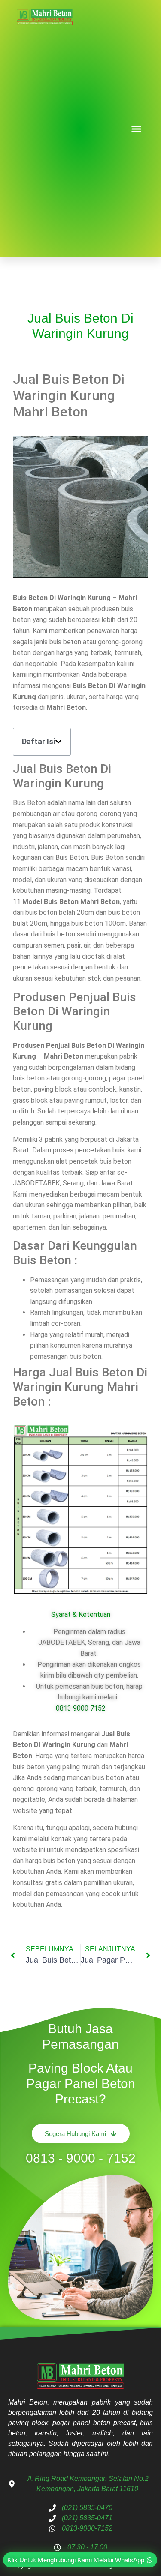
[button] (137, 129)
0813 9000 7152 (81, 1708)
